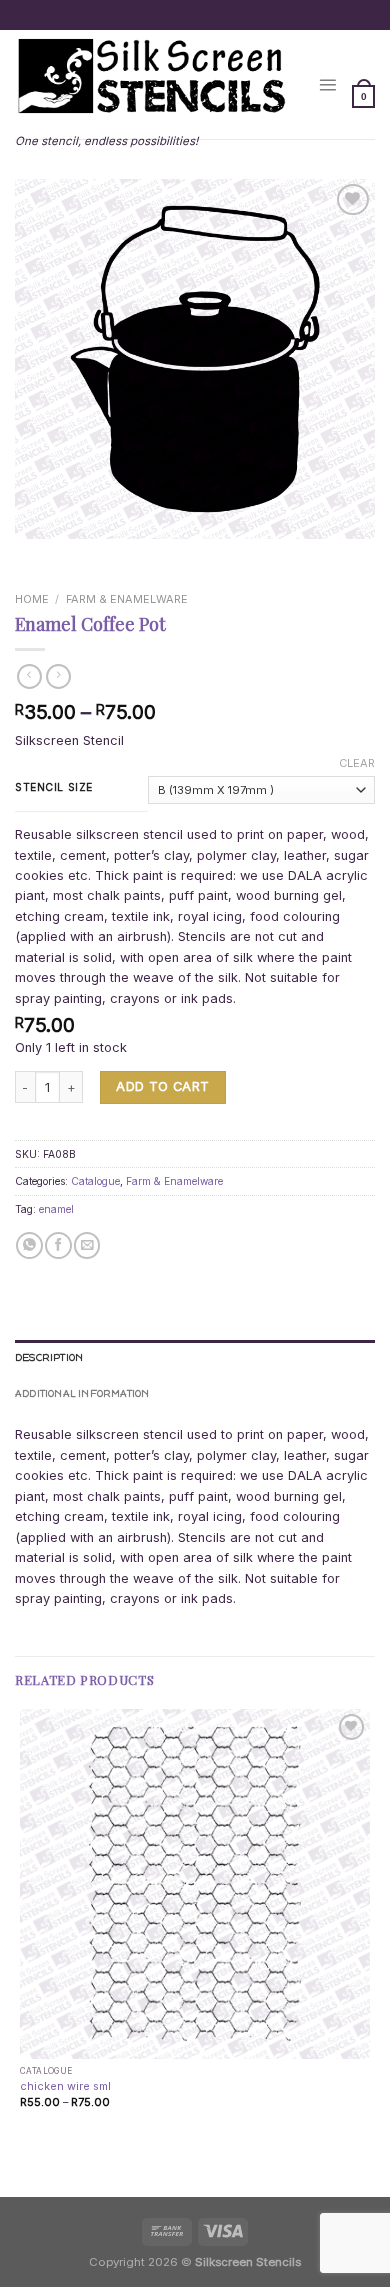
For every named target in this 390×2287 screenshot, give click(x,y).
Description (49, 1357)
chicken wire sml (65, 2086)
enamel (56, 1209)
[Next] (75, 555)
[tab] (195, 1358)
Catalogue (95, 1181)
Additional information (82, 1393)
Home (32, 599)
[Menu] (327, 84)
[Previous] (31, 555)
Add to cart (162, 1086)
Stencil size (54, 787)
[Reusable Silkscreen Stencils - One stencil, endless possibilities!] (151, 78)
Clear (357, 763)
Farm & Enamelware (127, 599)
